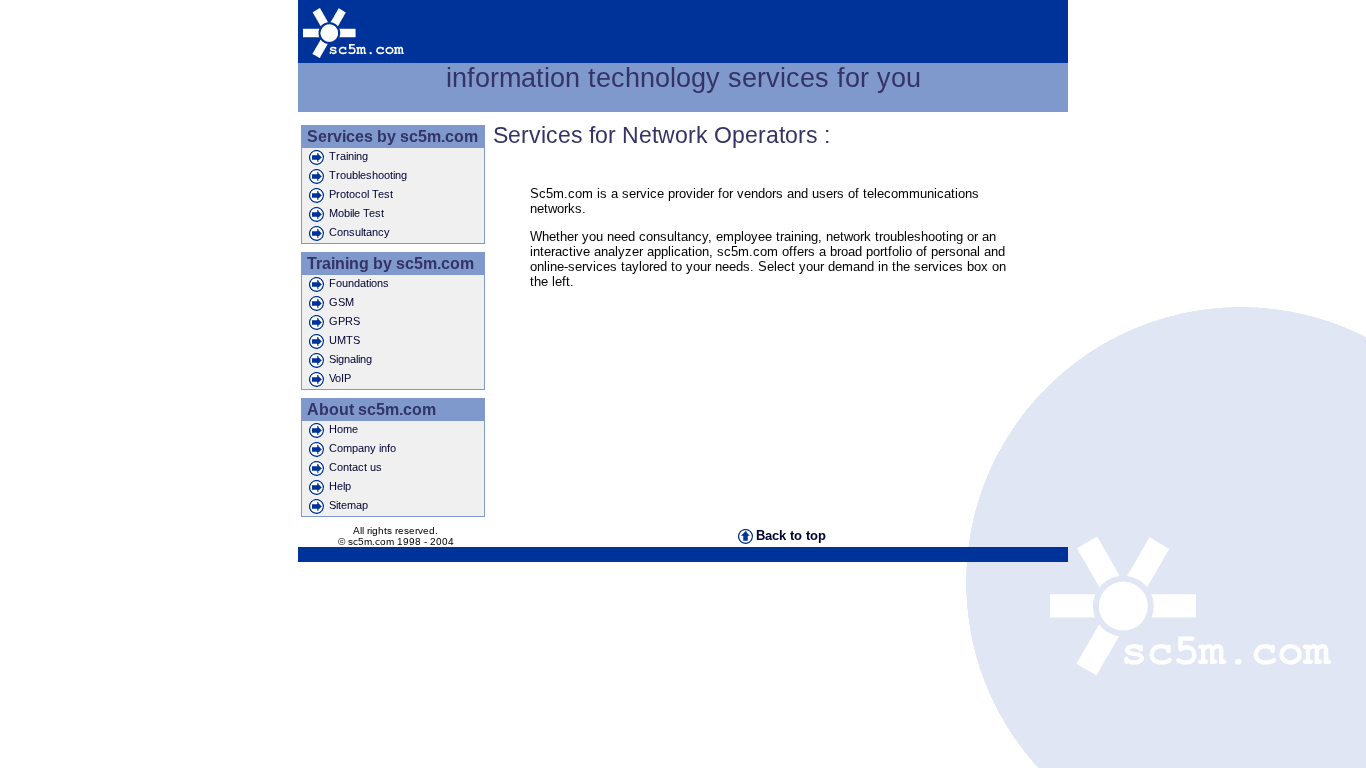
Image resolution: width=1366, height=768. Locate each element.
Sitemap (348, 505)
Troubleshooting (368, 175)
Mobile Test (356, 213)
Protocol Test (361, 194)
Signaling (350, 359)
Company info (362, 448)
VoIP (340, 378)
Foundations (359, 283)
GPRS (344, 321)
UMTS (344, 340)
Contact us (355, 467)
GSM (341, 302)
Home (343, 429)
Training (348, 156)
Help (340, 486)
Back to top (791, 535)
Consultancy (359, 232)
